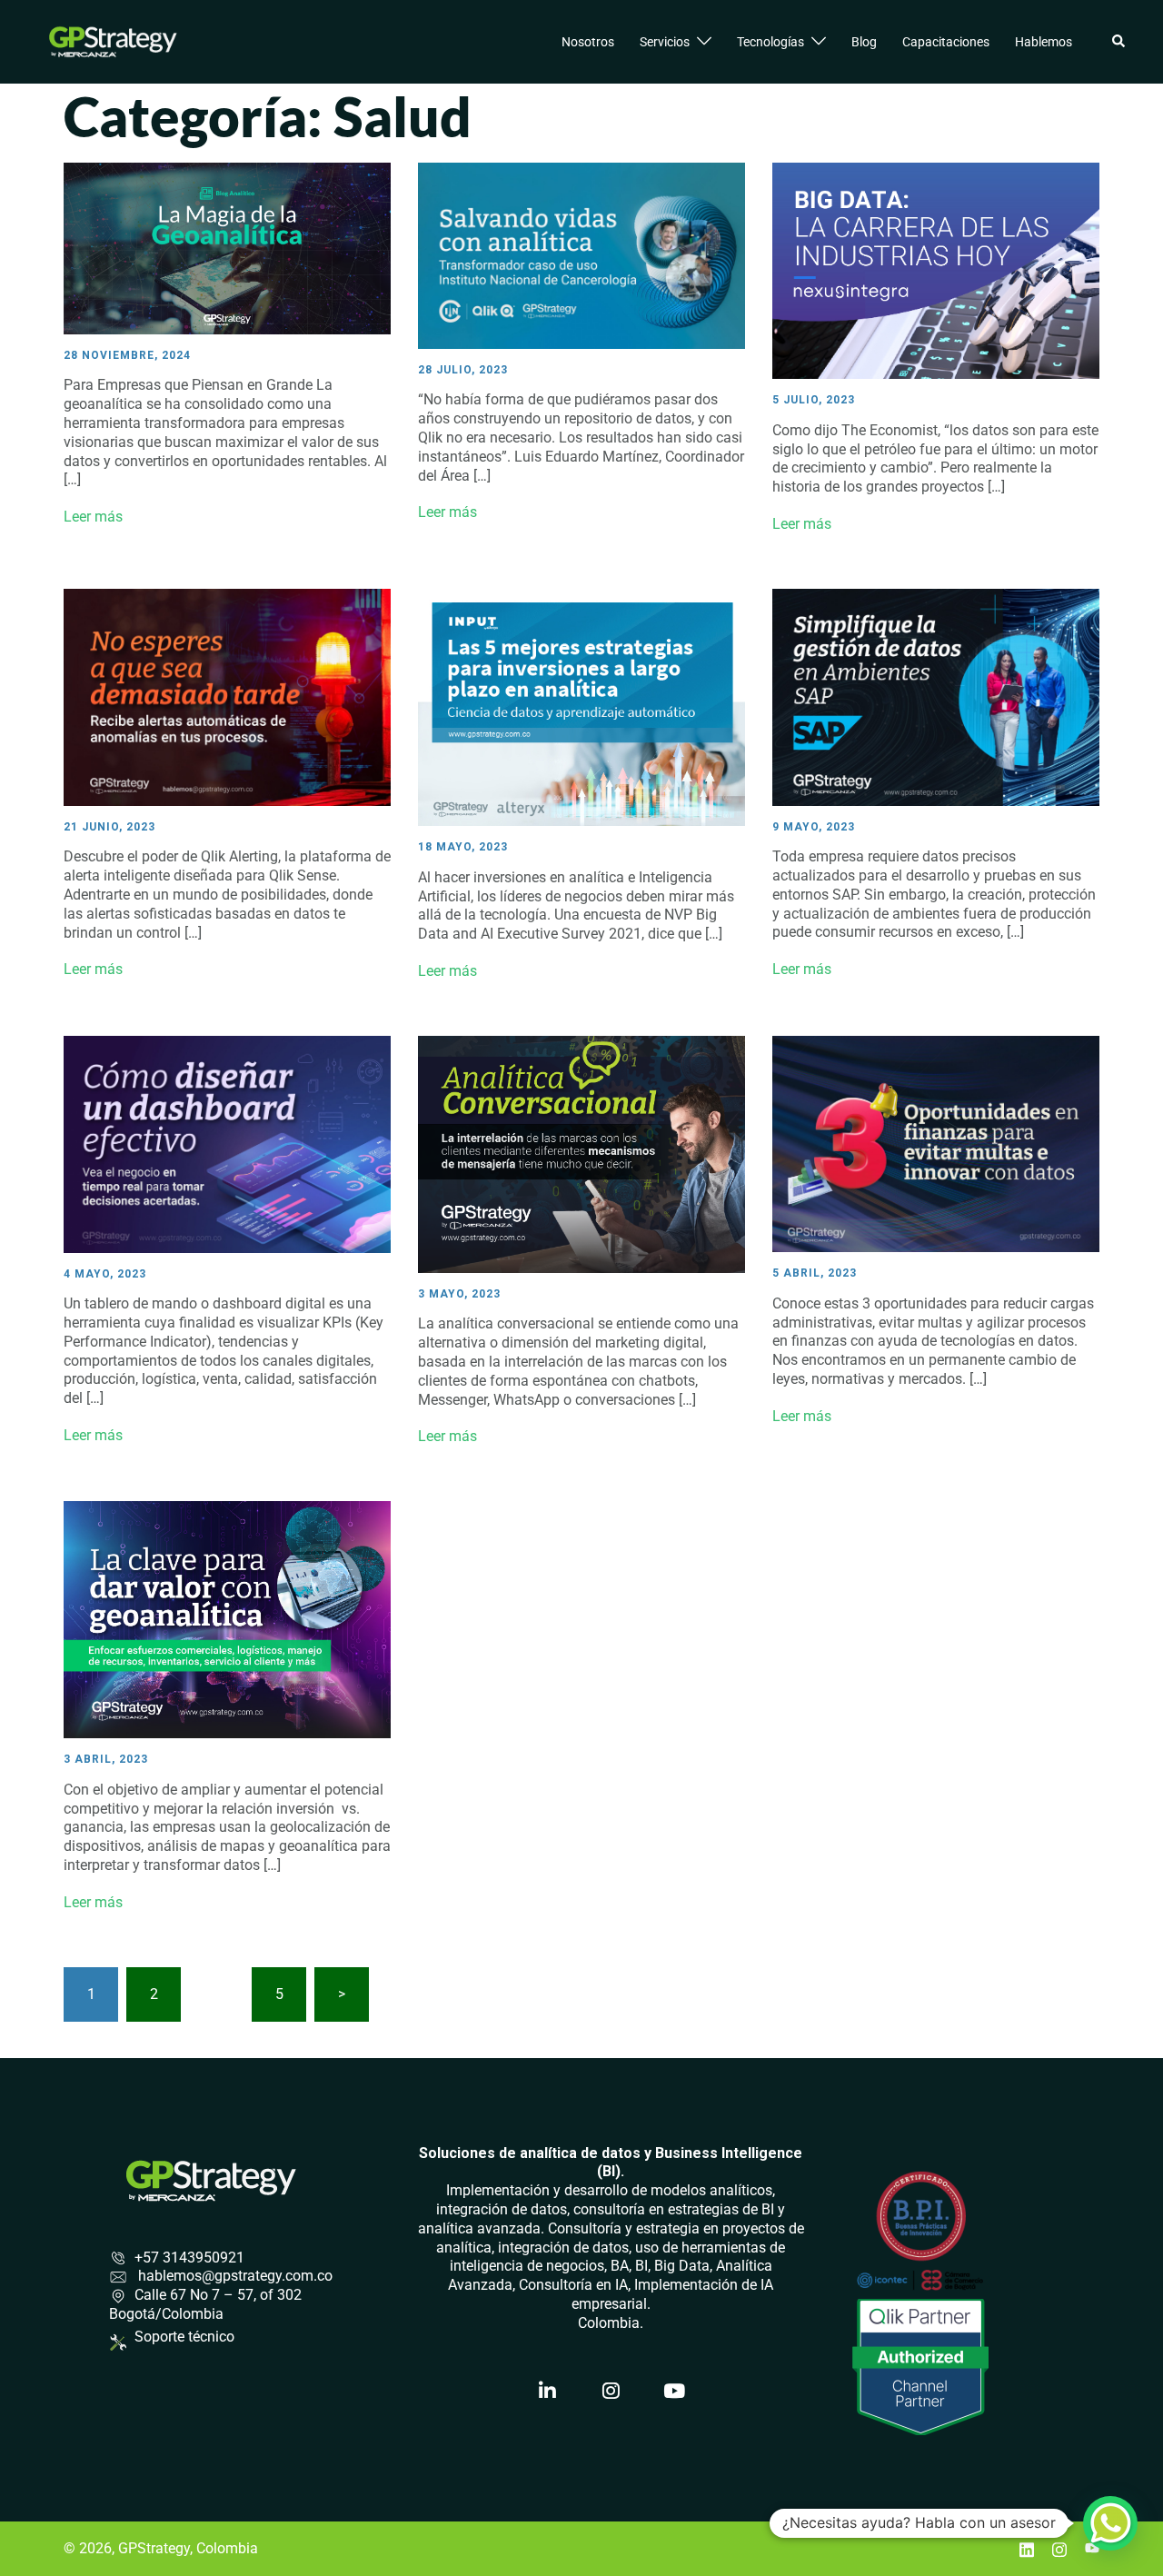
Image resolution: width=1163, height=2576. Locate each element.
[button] (1119, 42)
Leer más (93, 517)
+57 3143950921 (189, 2258)
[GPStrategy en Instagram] (611, 2392)
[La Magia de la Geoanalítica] (227, 248)
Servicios (665, 42)
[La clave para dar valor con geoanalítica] (227, 1619)
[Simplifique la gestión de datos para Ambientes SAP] (936, 696)
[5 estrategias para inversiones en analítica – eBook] (581, 706)
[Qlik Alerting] (227, 696)
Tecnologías (770, 42)
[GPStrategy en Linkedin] (548, 2392)
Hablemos (1044, 42)
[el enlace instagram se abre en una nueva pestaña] (1059, 2548)
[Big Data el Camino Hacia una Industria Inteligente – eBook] (936, 270)
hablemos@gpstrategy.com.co (234, 2276)
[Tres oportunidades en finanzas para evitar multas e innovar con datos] (936, 1143)
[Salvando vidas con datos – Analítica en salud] (581, 255)
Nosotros (588, 42)
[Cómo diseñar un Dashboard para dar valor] (227, 1143)
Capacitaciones (946, 42)
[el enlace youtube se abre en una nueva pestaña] (1092, 2548)
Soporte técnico (184, 2337)
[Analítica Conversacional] (581, 1153)
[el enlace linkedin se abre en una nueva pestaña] (1027, 2548)
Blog (864, 42)
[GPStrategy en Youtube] (674, 2392)
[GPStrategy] (113, 40)
